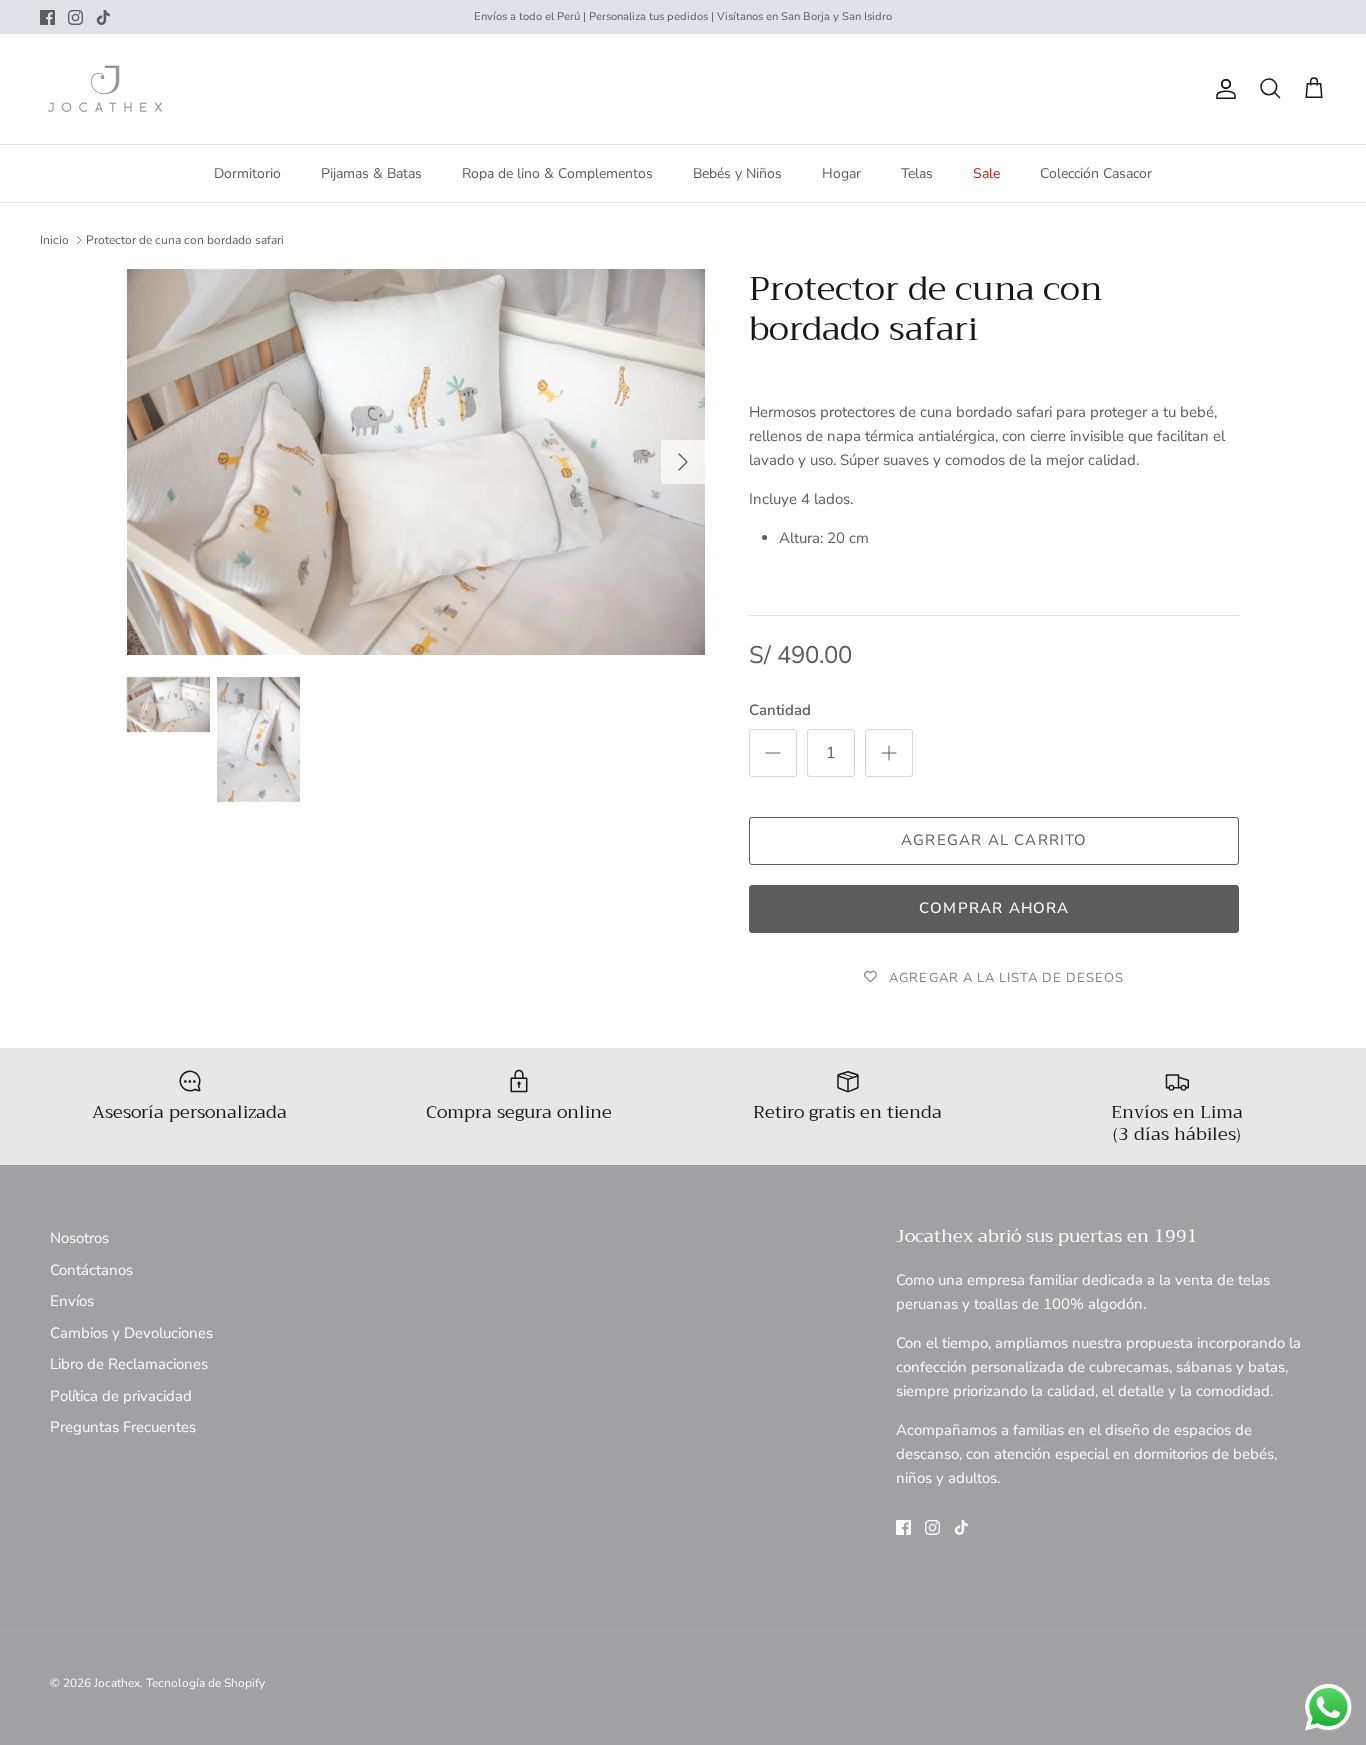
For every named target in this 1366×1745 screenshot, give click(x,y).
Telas (917, 173)
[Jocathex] (105, 89)
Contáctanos (91, 1270)
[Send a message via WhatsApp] (1328, 1707)
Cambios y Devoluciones (131, 1333)
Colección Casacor (1096, 173)
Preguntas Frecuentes (123, 1427)
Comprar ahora (994, 908)
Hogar (841, 173)
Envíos (72, 1301)
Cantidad (780, 710)
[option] (416, 462)
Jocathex (117, 1683)
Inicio (54, 240)
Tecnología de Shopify (205, 1683)
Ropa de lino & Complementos (557, 173)
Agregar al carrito (994, 840)
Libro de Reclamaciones (129, 1364)
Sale (986, 173)
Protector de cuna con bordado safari (185, 240)
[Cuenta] (1222, 89)
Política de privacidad (121, 1396)
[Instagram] (75, 17)
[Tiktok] (103, 17)
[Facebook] (47, 17)
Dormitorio (247, 173)
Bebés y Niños (737, 173)
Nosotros (79, 1238)
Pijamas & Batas (371, 173)
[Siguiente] (683, 462)
